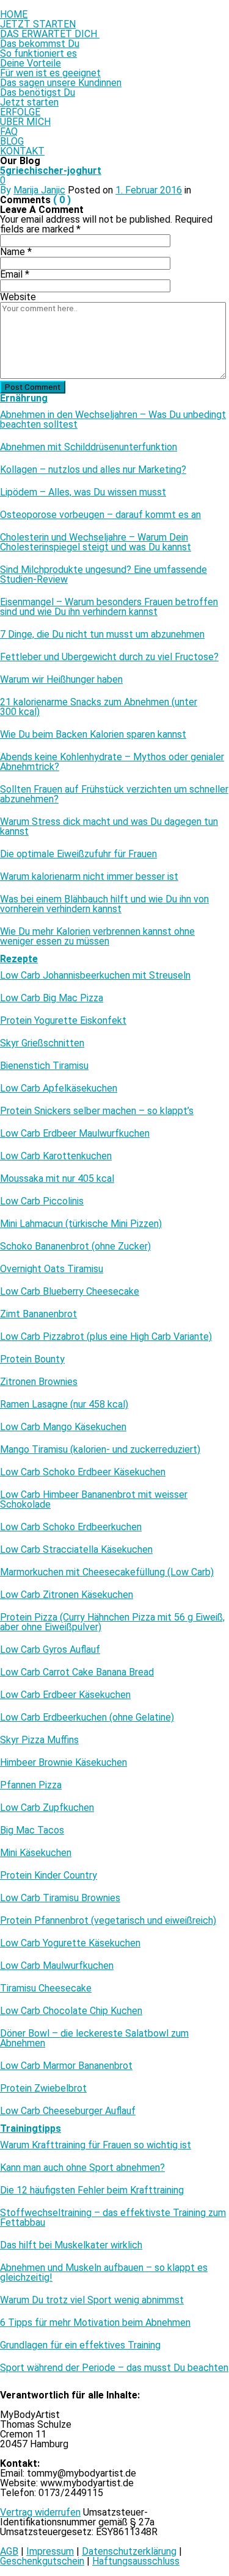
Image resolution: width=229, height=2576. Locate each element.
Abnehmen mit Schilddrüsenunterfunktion (89, 447)
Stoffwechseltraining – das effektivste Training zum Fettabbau (113, 2218)
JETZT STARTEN (38, 24)
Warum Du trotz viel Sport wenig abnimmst (92, 2300)
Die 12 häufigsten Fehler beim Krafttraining (92, 2190)
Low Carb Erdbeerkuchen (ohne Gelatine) (87, 1718)
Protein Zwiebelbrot (43, 2089)
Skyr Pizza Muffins (39, 1740)
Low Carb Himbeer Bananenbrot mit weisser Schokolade (94, 1500)
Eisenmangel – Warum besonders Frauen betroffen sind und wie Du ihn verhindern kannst (109, 607)
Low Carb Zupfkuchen (47, 1808)
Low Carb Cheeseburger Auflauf (68, 2111)
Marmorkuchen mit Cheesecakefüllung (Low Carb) (107, 1572)
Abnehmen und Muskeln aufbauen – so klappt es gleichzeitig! (104, 2273)
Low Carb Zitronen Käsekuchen (67, 1595)
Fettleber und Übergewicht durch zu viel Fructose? (109, 657)
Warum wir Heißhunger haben (61, 680)
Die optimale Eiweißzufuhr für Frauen (78, 854)
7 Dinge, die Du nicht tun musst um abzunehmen (102, 635)
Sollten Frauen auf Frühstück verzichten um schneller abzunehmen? (114, 794)
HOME (14, 14)
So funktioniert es (38, 53)
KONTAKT (22, 151)
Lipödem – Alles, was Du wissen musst (83, 492)
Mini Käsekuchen (36, 1853)
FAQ (9, 131)
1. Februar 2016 (149, 190)
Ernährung (24, 398)
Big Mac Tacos (32, 1830)
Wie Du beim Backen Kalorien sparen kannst (93, 735)
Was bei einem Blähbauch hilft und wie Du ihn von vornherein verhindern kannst (104, 904)
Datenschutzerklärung (129, 2551)
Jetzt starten (29, 102)
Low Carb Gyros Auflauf (50, 1650)
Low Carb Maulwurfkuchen (57, 1966)
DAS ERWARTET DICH (50, 34)
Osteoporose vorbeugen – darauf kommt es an (100, 515)
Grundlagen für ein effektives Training (80, 2345)
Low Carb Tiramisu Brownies (60, 1898)
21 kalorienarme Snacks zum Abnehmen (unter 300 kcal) (99, 707)
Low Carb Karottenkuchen (56, 1156)
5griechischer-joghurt (51, 171)
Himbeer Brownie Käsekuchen (64, 1763)
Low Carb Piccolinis (42, 1201)
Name (16, 252)
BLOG (12, 141)
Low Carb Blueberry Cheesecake (70, 1292)
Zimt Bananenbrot (38, 1314)
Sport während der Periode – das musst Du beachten (114, 2368)
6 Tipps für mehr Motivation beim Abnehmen (95, 2323)
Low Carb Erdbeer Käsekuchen (65, 1695)
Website (18, 297)
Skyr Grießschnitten (42, 1043)
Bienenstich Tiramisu (44, 1066)
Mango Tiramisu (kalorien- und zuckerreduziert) (100, 1450)
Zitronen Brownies (39, 1382)
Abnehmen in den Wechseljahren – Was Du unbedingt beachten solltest (113, 420)
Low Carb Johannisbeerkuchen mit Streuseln (95, 976)
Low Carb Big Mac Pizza (52, 998)
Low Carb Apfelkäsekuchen (59, 1088)
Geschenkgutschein (42, 2561)
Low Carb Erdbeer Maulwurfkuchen (75, 1134)
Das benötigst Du (38, 92)
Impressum (50, 2551)
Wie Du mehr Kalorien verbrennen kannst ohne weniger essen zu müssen (97, 937)
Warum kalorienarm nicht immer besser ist (89, 877)
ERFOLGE (20, 112)
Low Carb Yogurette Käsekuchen (70, 1943)
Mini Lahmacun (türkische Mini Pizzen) (81, 1224)
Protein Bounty (32, 1359)
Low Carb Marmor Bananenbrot (66, 2066)
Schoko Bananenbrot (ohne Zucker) (75, 1247)
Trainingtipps (31, 2128)
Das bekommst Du (40, 44)
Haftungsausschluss (136, 2561)
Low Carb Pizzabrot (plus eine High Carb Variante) (106, 1337)
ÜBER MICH (25, 122)
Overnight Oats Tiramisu (52, 1269)
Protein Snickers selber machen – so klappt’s (97, 1111)
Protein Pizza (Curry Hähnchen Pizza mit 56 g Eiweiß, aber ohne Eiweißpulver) (112, 1622)
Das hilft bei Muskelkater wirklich (71, 2245)
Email (15, 274)
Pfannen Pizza (31, 1785)
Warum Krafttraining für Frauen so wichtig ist (96, 2145)
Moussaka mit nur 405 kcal (57, 1179)
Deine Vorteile (31, 63)
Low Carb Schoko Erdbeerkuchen (71, 1527)
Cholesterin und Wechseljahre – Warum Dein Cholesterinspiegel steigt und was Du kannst (96, 542)
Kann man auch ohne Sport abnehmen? (82, 2168)
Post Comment (33, 387)
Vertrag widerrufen (40, 2512)
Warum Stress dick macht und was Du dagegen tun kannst (109, 827)
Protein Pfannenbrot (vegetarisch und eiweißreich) (108, 1921)
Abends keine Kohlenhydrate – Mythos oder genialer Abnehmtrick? (112, 762)
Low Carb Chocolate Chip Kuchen (71, 2011)
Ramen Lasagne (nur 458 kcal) (64, 1405)
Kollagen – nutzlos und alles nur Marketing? (93, 470)
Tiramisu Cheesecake (46, 1988)
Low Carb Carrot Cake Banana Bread (77, 1672)
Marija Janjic (39, 190)
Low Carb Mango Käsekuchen (63, 1427)
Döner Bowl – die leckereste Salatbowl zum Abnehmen (94, 2038)
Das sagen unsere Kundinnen (61, 83)
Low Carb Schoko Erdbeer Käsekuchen (83, 1472)
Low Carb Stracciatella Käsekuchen (76, 1550)
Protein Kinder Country (49, 1876)
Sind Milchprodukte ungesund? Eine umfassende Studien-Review (104, 575)
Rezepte (19, 959)
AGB (9, 2551)
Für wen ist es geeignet (50, 73)
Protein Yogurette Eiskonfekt (63, 1021)
